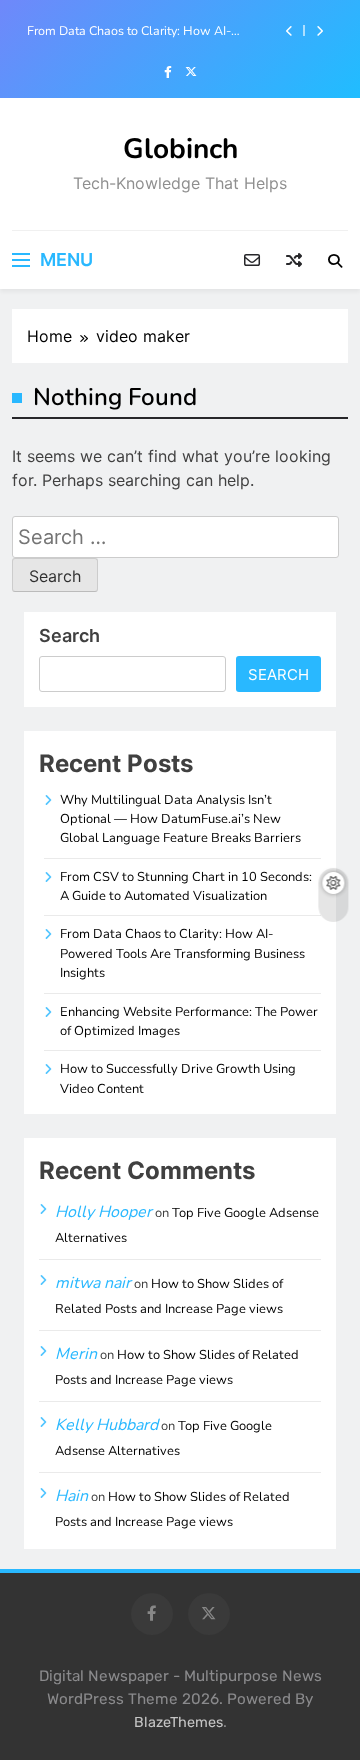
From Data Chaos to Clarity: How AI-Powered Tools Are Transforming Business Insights (146, 31)
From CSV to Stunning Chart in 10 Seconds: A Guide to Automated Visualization (186, 886)
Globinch (180, 149)
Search (69, 635)
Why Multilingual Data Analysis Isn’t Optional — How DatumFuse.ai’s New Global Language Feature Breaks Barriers (180, 819)
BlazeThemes (178, 1722)
